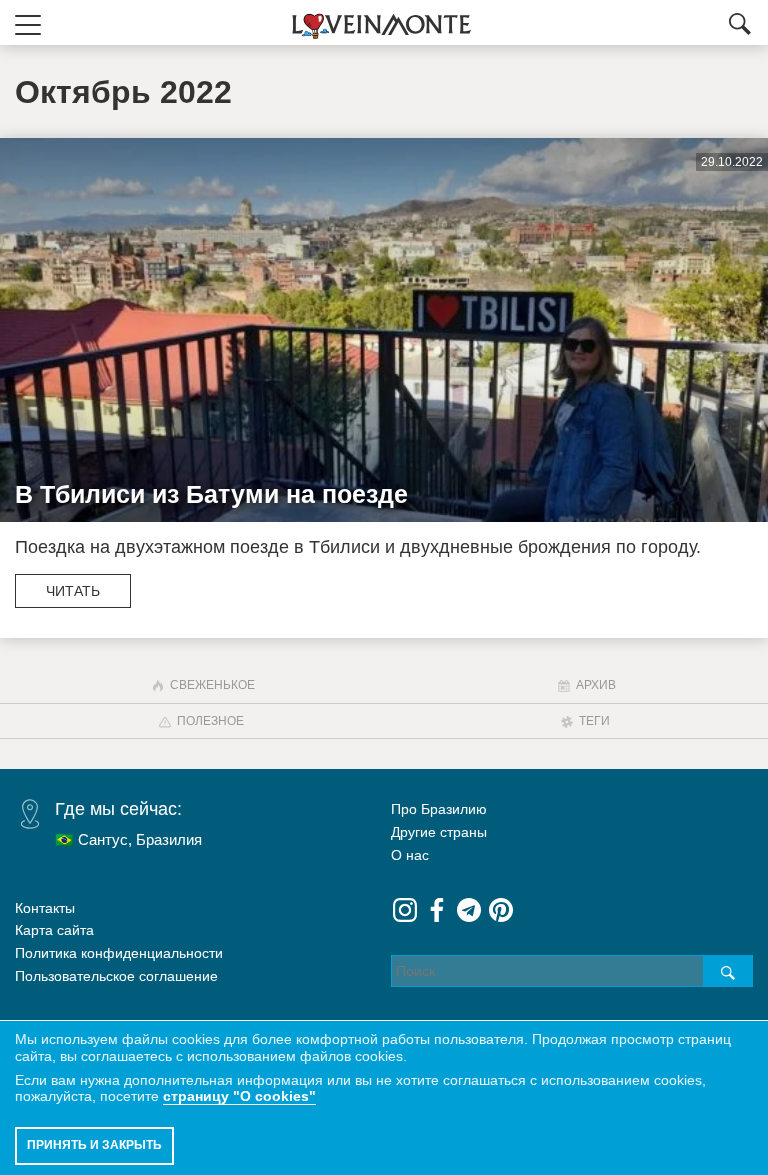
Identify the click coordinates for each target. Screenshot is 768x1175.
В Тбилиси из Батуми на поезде (211, 494)
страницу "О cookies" (239, 1096)
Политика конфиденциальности (119, 953)
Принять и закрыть (94, 1145)
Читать (73, 591)
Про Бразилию (439, 809)
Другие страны (439, 832)
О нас (410, 855)
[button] (28, 22)
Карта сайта (54, 930)
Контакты (45, 908)
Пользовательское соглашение (116, 976)
